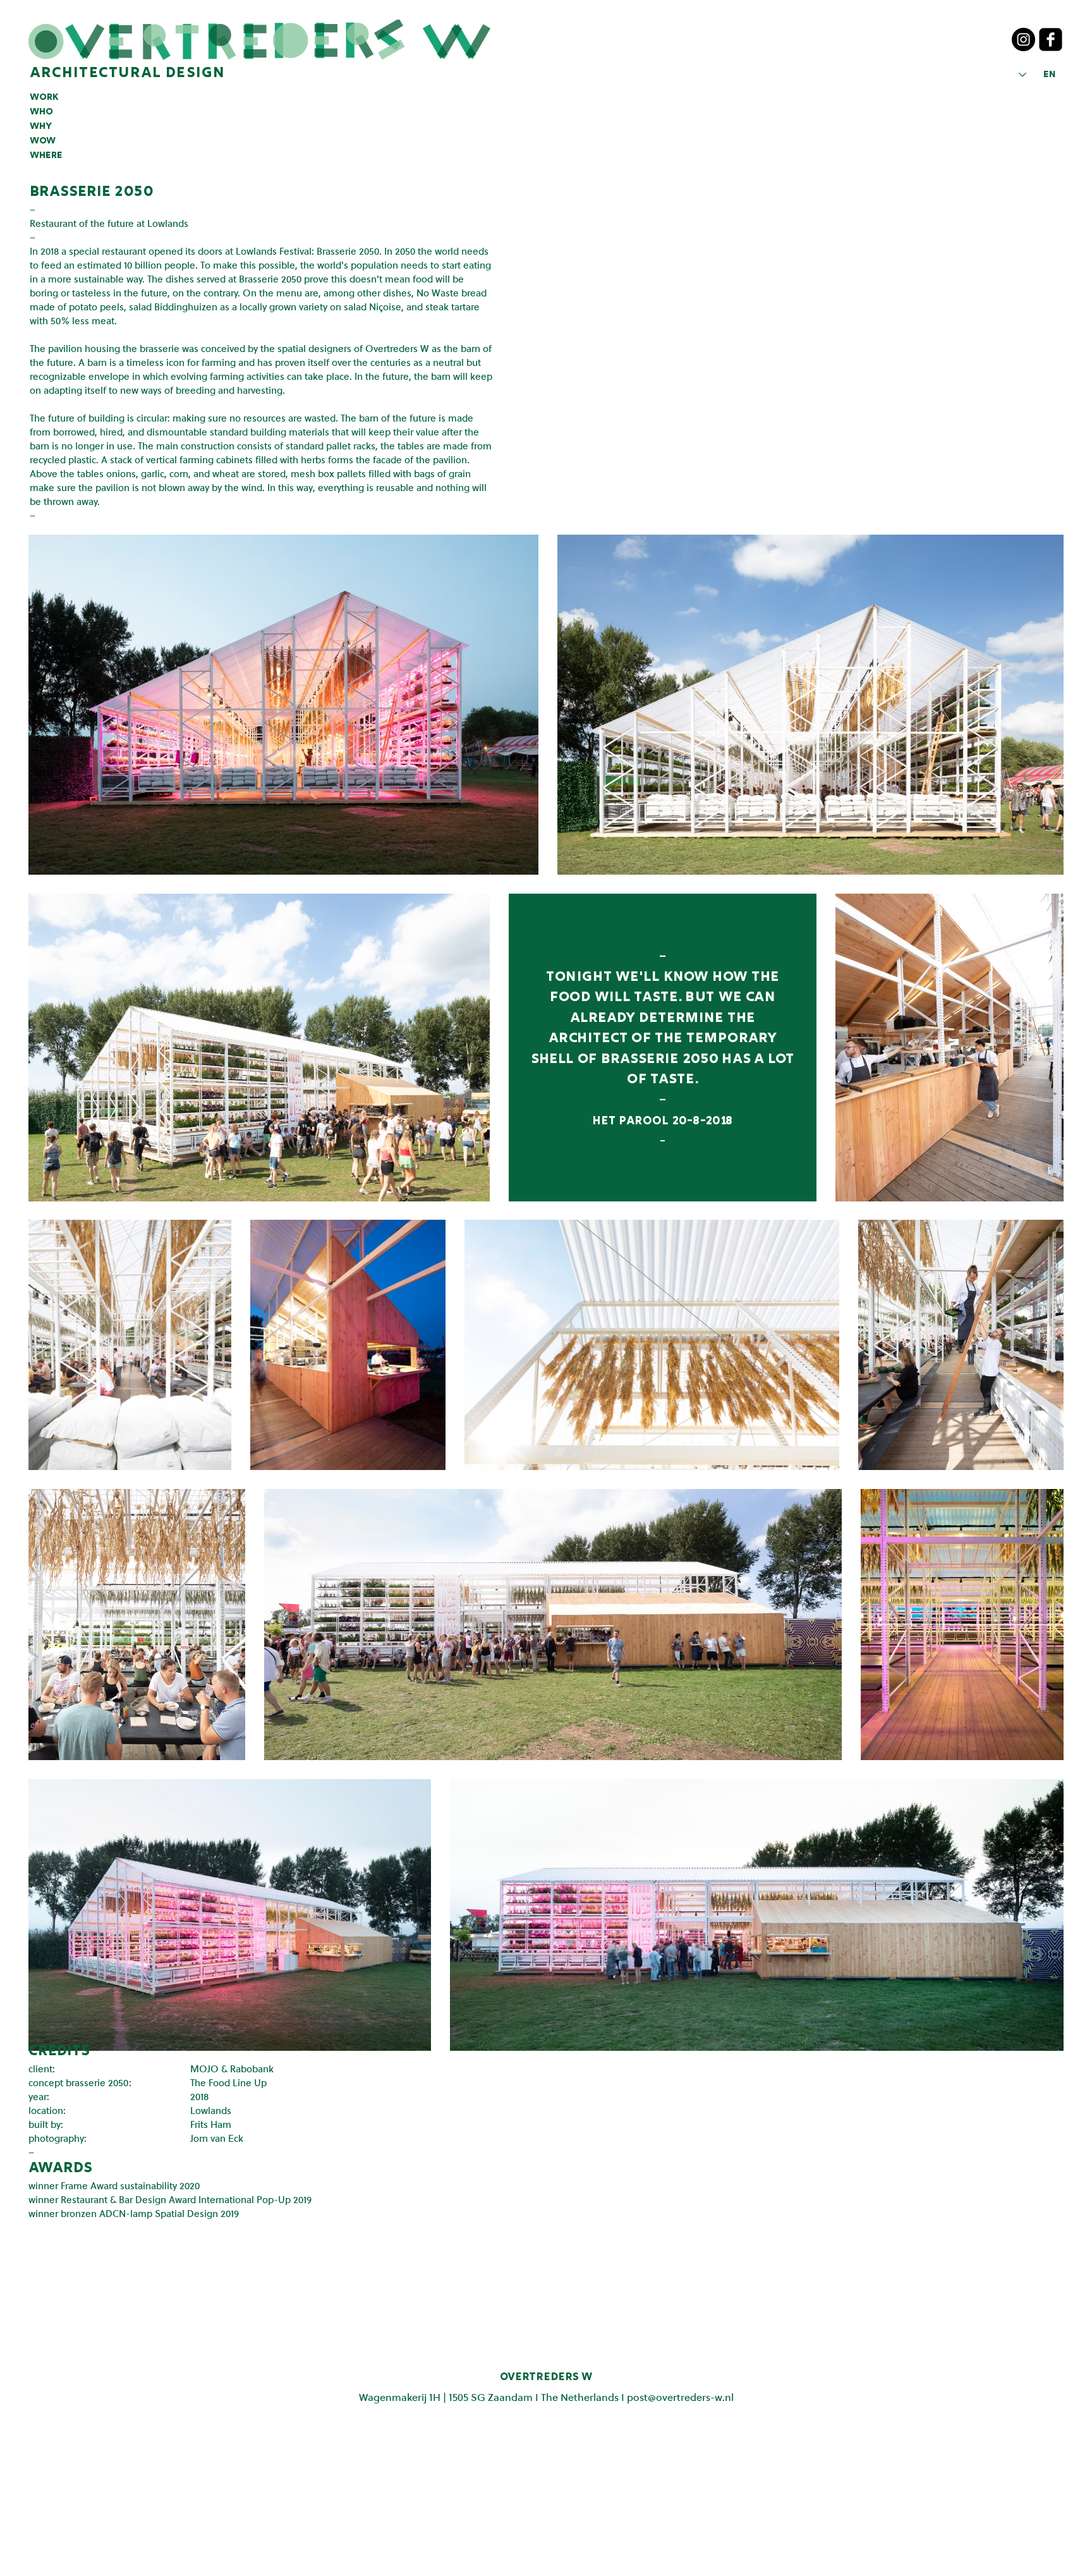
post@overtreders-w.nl (680, 2397)
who (41, 112)
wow (43, 141)
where (46, 155)
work (44, 97)
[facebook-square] (1051, 39)
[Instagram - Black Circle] (1023, 39)
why (41, 126)
